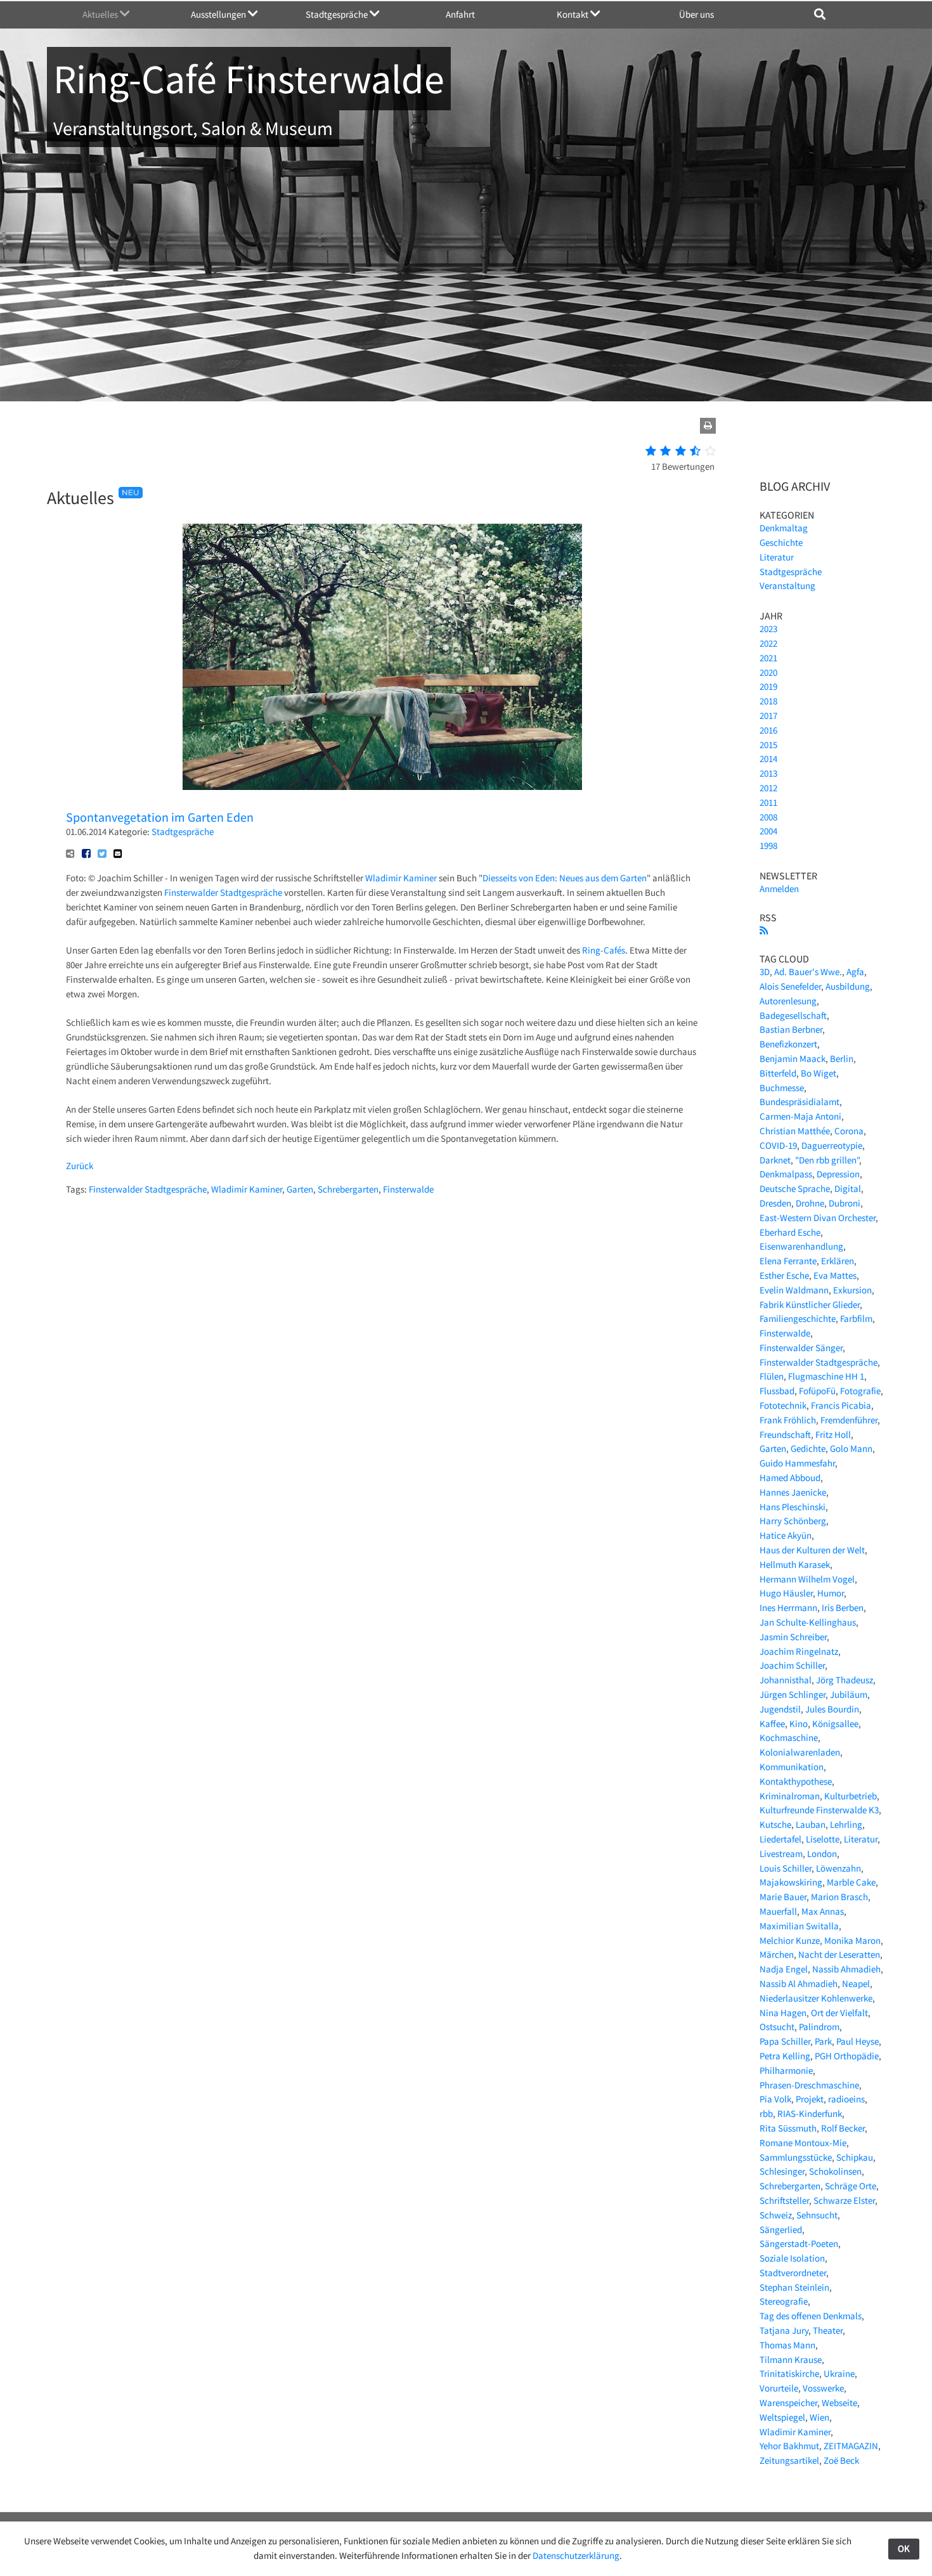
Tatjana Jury (784, 2330)
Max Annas (823, 1911)
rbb (766, 2113)
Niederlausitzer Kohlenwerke (816, 1998)
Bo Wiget (819, 1073)
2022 (768, 643)
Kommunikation (792, 1767)
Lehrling (846, 1824)
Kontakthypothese (796, 1781)
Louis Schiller (786, 1868)
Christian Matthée (795, 1131)
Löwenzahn (838, 1868)
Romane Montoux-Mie (803, 2143)
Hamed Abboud (790, 1478)
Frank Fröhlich (788, 1420)
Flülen (772, 1376)
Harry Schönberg (793, 1521)
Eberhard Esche (790, 1232)
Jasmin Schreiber (793, 1637)
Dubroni (845, 1203)
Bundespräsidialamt (799, 1102)
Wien (819, 2417)
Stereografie (784, 2301)
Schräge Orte (851, 2186)
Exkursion (852, 1290)
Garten (300, 1189)
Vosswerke (823, 2388)
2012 (768, 788)
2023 (768, 629)
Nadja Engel (784, 1969)
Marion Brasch (839, 1897)
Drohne (810, 1203)
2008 (768, 817)
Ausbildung (848, 986)
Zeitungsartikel (789, 2460)
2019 (768, 686)
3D (765, 972)
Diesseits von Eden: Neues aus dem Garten (565, 878)
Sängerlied (781, 2230)
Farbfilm (856, 1318)
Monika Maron (852, 1940)
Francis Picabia (841, 1405)
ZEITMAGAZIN (851, 2446)
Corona (849, 1131)
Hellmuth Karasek (795, 1564)
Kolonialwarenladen (800, 1752)
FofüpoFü (817, 1391)
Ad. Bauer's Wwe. (808, 972)
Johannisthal (786, 1680)
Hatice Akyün (786, 1535)
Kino (799, 1724)
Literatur (777, 557)
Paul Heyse (858, 2041)
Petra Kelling (785, 2056)
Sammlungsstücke (796, 2157)
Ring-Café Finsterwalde (249, 79)
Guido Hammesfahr (797, 1463)
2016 (768, 730)
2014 (768, 759)
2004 (768, 831)
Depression (838, 1174)
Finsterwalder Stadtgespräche (223, 892)
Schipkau (855, 2157)
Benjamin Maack (793, 1058)
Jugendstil (780, 1709)
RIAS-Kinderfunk (810, 2113)
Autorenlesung (788, 1001)
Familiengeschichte (798, 1318)
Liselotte (823, 1839)
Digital (848, 1188)
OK (904, 2548)
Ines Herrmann (788, 1608)
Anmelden (779, 889)
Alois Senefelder (790, 986)
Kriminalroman (790, 1796)
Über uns (696, 14)
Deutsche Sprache (795, 1188)
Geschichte (781, 542)
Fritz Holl (833, 1434)
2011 (768, 802)
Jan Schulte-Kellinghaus (808, 1622)
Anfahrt (460, 14)
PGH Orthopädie (847, 2056)
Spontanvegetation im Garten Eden (160, 817)
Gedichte (808, 1448)
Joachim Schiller (792, 1665)
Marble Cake (851, 1882)
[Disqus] (382, 1422)
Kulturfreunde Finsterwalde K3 (819, 1810)
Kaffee (772, 1724)
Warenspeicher (788, 2403)
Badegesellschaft (793, 1015)
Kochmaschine (789, 1738)
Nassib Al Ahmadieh (799, 1984)
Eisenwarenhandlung (801, 1246)
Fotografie (860, 1391)
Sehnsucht (817, 2215)
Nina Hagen (783, 2013)
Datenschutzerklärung (576, 2555)
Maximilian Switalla (799, 1926)
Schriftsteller (784, 2200)
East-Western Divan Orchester (818, 1218)
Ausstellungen (219, 14)
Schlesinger (782, 2171)
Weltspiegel (782, 2417)
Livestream (781, 1854)
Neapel (856, 1984)
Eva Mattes (835, 1275)
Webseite (839, 2403)
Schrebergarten (348, 1189)
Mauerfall (778, 1911)
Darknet (775, 1160)
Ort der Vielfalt (839, 2013)
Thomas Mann (787, 2345)
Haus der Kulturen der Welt (812, 1550)
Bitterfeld (778, 1073)
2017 (768, 715)
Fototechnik (783, 1405)
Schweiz (776, 2215)
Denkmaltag (784, 528)
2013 (768, 773)
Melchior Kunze (790, 1940)
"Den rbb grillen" (827, 1160)
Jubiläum (849, 1694)
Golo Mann (851, 1448)
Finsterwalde (408, 1189)
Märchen (777, 1954)
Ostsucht (777, 2027)
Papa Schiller (785, 2041)
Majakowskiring (791, 1882)
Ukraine (839, 2373)
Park (823, 2041)
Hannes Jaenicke (793, 1492)
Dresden (775, 1203)
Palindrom (819, 2027)
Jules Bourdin (832, 1709)
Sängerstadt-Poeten (799, 2243)
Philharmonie (786, 2070)
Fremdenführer (849, 1420)
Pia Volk (775, 2099)
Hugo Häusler (786, 1593)
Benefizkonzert (788, 1044)
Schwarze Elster (844, 2200)
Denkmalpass (786, 1174)
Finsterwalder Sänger (801, 1348)
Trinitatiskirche (789, 2373)
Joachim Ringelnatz (799, 1651)
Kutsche (775, 1824)
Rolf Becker (843, 2128)
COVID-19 (778, 1145)
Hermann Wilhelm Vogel (807, 1579)
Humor (831, 1593)
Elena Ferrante (788, 1261)
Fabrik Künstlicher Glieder (810, 1304)
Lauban (811, 1824)
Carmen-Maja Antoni (800, 1116)
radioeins (846, 2099)
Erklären (838, 1261)
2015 (768, 745)
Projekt (810, 2099)
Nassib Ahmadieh (846, 1969)
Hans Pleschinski (793, 1507)
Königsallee (835, 1724)
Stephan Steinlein (794, 2287)
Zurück (80, 1166)
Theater (828, 2330)
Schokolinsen (835, 2171)
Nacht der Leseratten (839, 1954)
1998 (768, 845)
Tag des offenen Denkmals (811, 2316)
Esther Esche (784, 1275)
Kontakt (573, 14)
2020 (768, 672)
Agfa (855, 972)
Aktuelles (101, 14)
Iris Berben (843, 1608)
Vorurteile (779, 2388)
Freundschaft (785, 1434)
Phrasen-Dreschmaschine (809, 2085)
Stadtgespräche (338, 14)
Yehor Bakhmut (789, 2446)
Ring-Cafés (604, 950)
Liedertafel (780, 1839)
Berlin (842, 1058)
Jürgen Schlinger (793, 1694)
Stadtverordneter (793, 2273)
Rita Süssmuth (788, 2128)
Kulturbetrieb (851, 1796)
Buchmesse (782, 1088)
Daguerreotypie (832, 1145)
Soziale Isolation (792, 2258)
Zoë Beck (841, 2460)
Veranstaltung (787, 586)
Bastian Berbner (791, 1029)
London (822, 1854)
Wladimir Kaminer (401, 878)
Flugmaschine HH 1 (826, 1376)
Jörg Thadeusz (845, 1680)
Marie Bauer (783, 1897)
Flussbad (777, 1391)
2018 (768, 701)
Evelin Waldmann (794, 1290)
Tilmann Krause (791, 2359)
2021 (768, 658)
